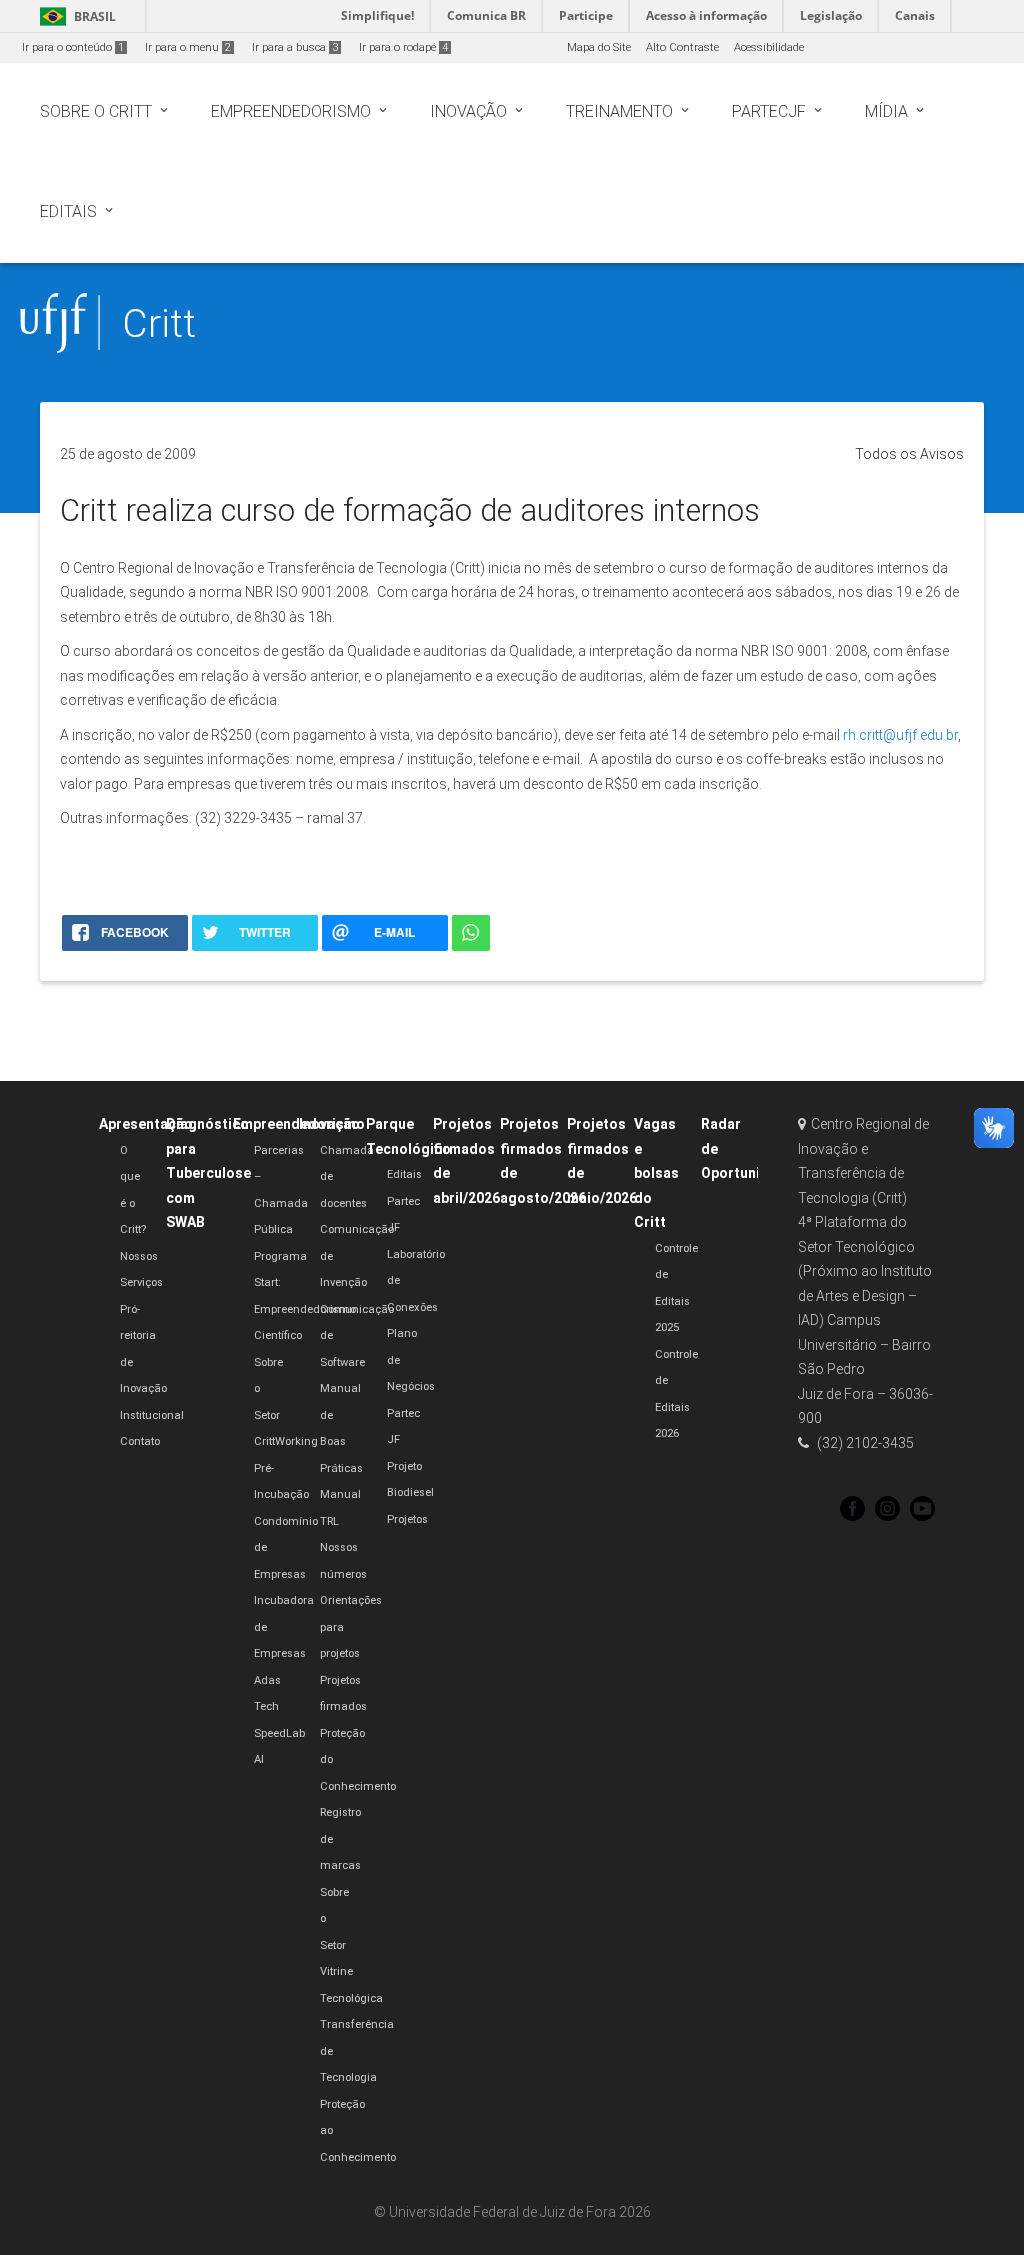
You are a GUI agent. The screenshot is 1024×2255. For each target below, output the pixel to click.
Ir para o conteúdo (73, 47)
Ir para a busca (295, 47)
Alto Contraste (682, 47)
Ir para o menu (188, 47)
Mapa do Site (599, 47)
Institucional (152, 1415)
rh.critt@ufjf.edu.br (900, 735)
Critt (159, 323)
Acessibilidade (769, 47)
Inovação (329, 1124)
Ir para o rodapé (403, 47)
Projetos (407, 1519)
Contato (140, 1441)
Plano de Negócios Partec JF (411, 1386)
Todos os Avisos (909, 454)
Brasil (74, 16)
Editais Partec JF (404, 1201)
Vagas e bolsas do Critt (656, 1173)
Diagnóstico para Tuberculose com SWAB (208, 1173)
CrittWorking (286, 1441)
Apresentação (146, 1124)
